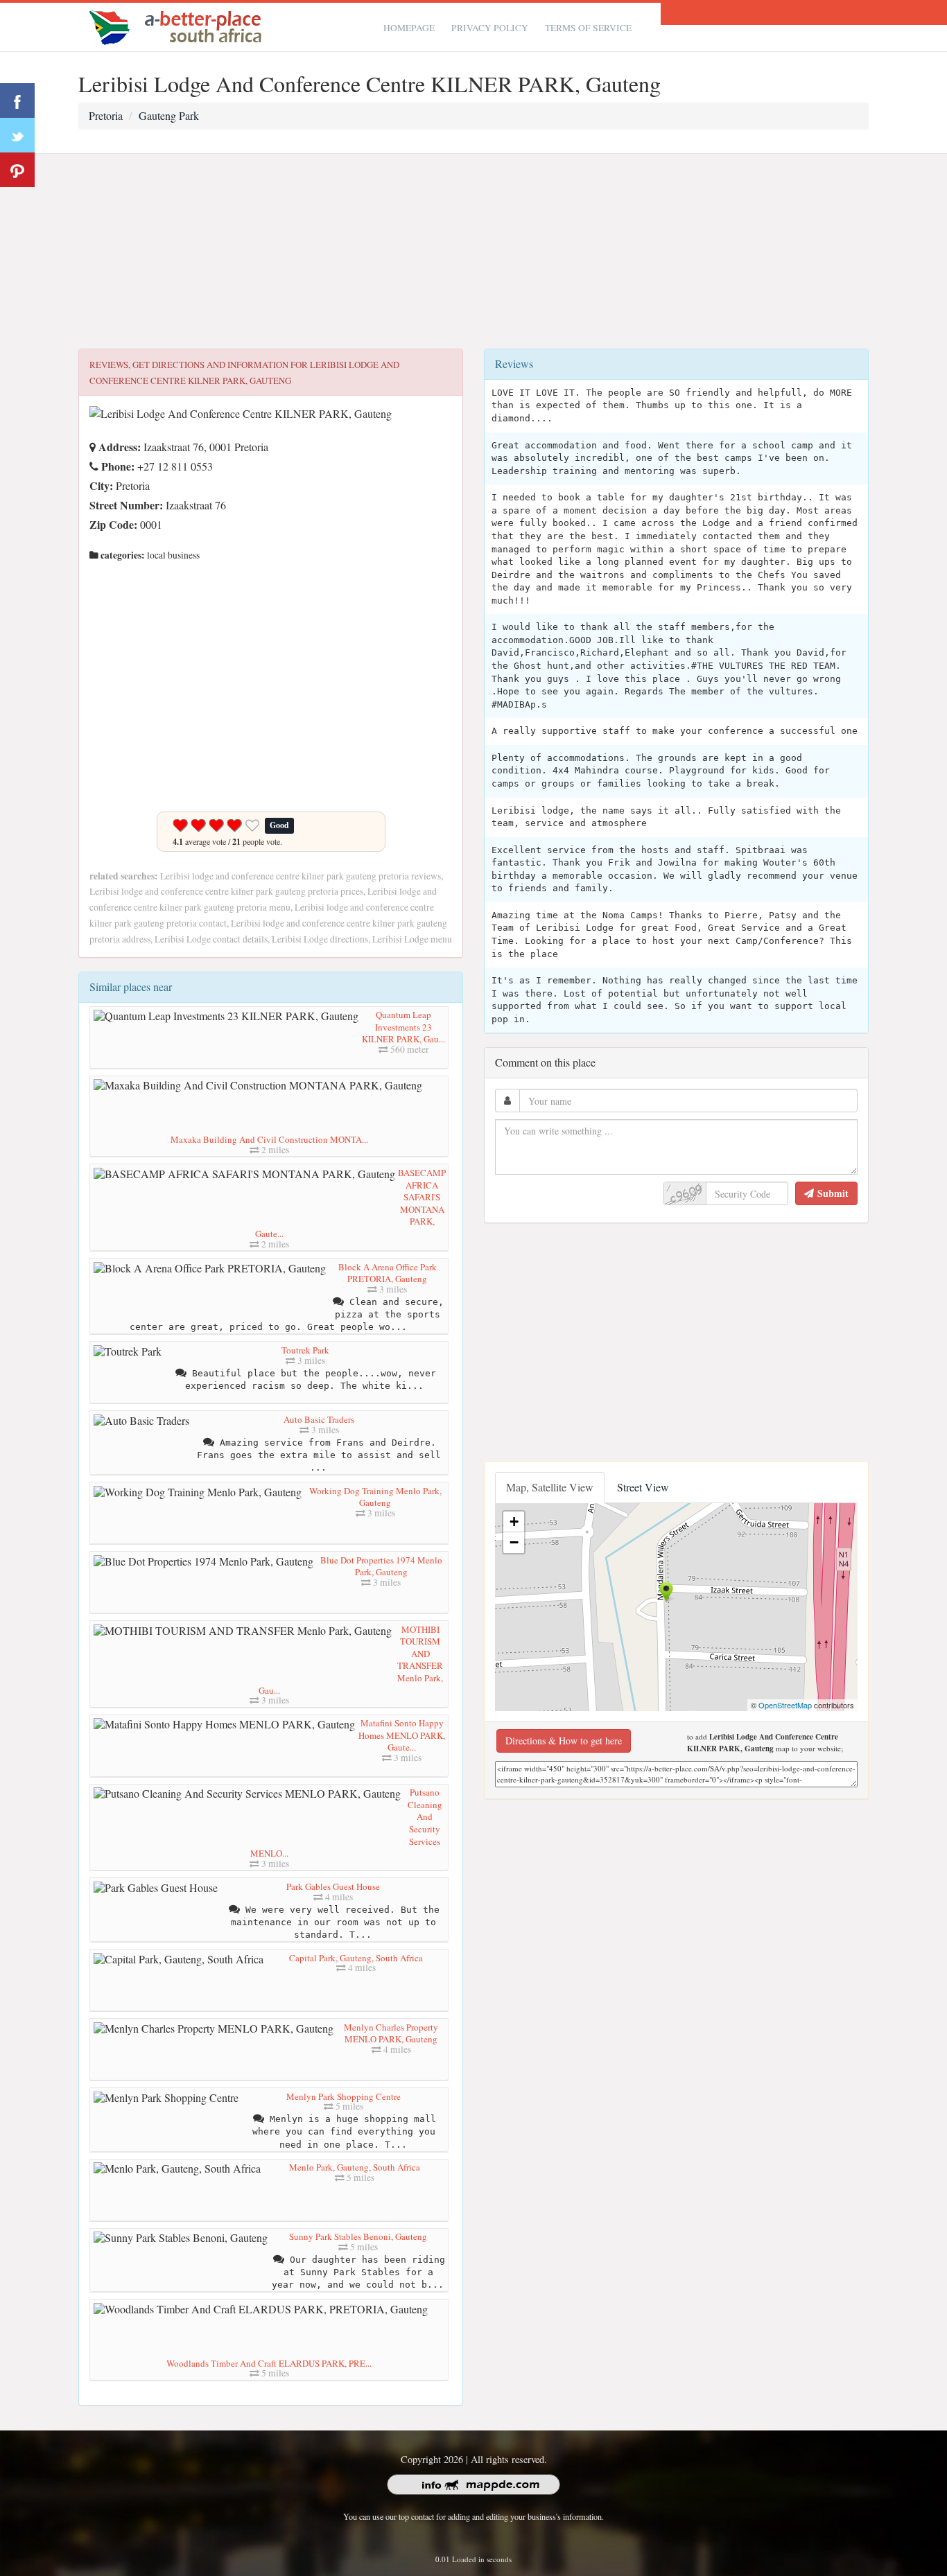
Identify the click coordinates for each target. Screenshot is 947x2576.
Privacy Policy (490, 28)
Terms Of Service (588, 28)
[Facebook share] (17, 100)
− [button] (514, 1542)
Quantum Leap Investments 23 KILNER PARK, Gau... (403, 1027)
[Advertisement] (473, 252)
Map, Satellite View (550, 1487)
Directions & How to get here (564, 1741)
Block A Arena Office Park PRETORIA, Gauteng (388, 1273)
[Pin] (17, 170)
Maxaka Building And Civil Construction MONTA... (269, 1139)
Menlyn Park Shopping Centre (344, 2096)
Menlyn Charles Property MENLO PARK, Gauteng (391, 2033)
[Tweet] (17, 135)
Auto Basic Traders (319, 1419)
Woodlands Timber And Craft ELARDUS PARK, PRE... (269, 2363)
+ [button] (514, 1522)
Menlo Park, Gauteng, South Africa (355, 2167)
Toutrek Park (305, 1350)
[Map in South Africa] (179, 25)
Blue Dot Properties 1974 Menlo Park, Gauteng (381, 1566)
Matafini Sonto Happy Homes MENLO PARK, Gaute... (402, 1735)
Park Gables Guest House (333, 1886)
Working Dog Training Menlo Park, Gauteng (375, 1497)
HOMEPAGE (409, 28)
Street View (643, 1487)
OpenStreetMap (785, 1705)
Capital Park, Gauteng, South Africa (356, 1958)
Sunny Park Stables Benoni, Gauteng (358, 2236)
